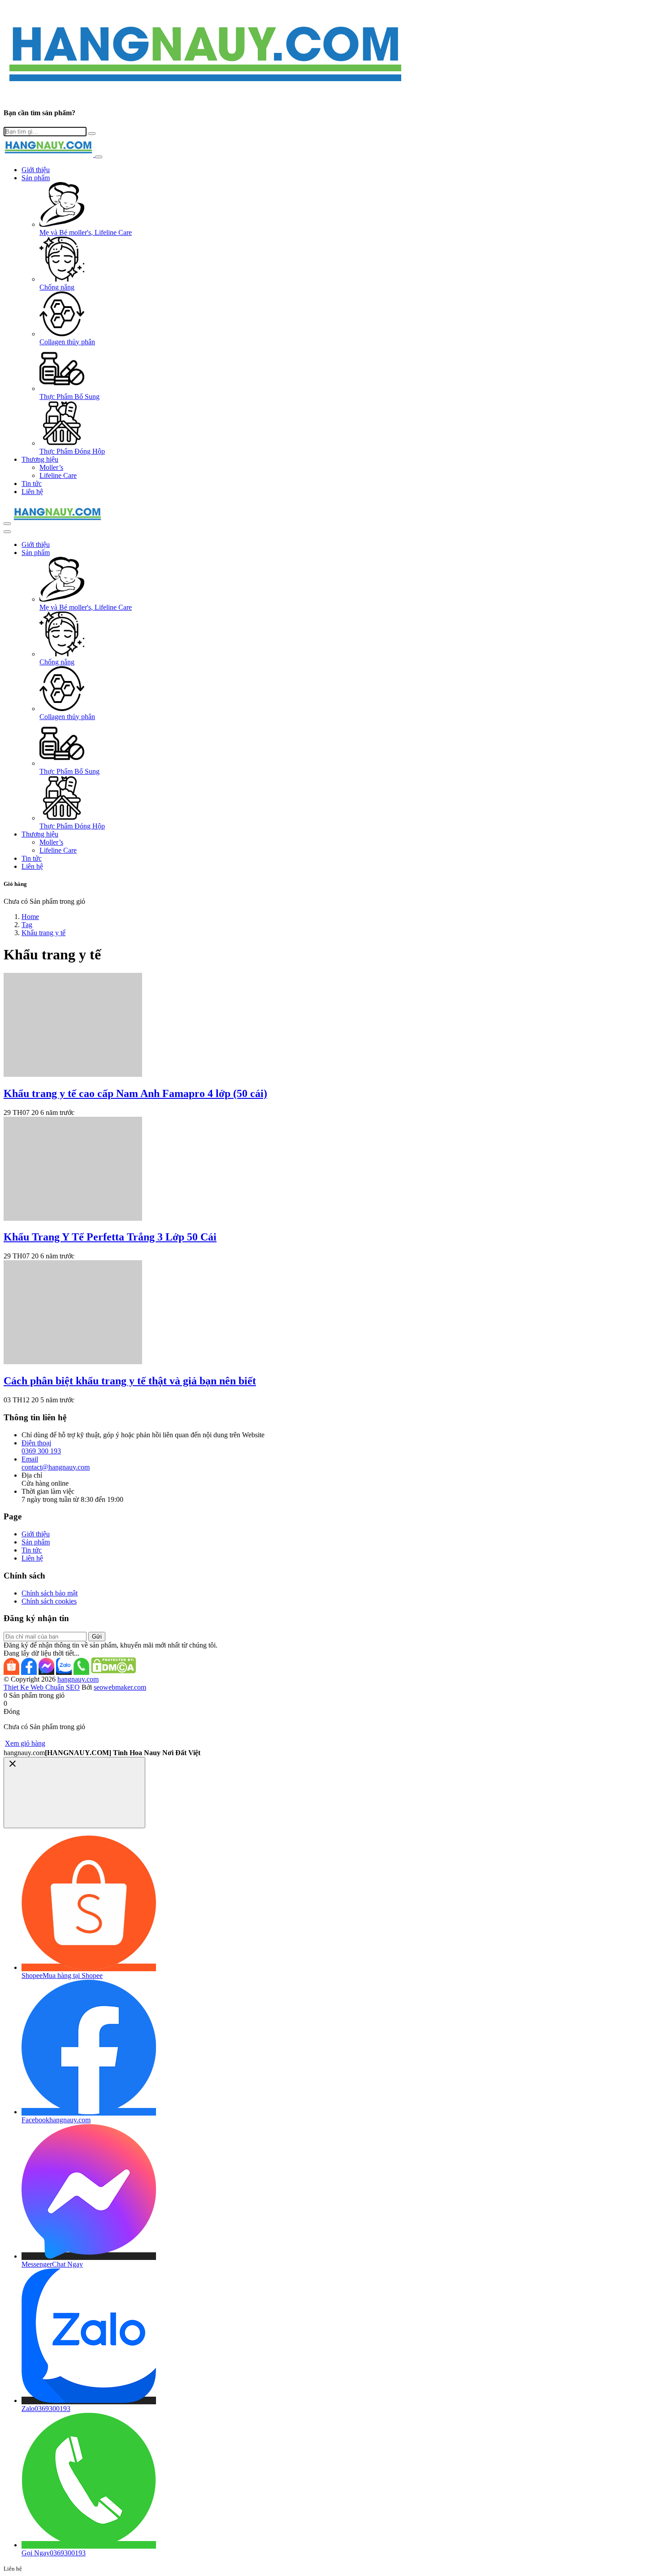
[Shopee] (11, 1671)
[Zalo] (64, 1671)
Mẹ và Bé (86, 232)
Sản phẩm (36, 178)
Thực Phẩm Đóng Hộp (72, 451)
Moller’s (51, 467)
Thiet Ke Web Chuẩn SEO (42, 1687)
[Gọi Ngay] (81, 1671)
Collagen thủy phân (67, 342)
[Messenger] (46, 1671)
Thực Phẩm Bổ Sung (69, 397)
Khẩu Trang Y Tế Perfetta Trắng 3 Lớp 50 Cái (110, 1237)
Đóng (12, 1711)
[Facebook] (29, 1671)
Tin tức (32, 484)
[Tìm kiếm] (7, 532)
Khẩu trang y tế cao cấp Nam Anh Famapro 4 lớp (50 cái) (135, 1093)
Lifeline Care (58, 475)
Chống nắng (57, 287)
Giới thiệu (36, 170)
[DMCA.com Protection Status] (113, 1671)
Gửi (97, 1637)
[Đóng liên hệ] (74, 1793)
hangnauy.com (78, 1679)
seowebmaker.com (120, 1687)
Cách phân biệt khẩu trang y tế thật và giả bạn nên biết (130, 1381)
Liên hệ (32, 492)
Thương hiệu (40, 459)
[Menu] (7, 524)
